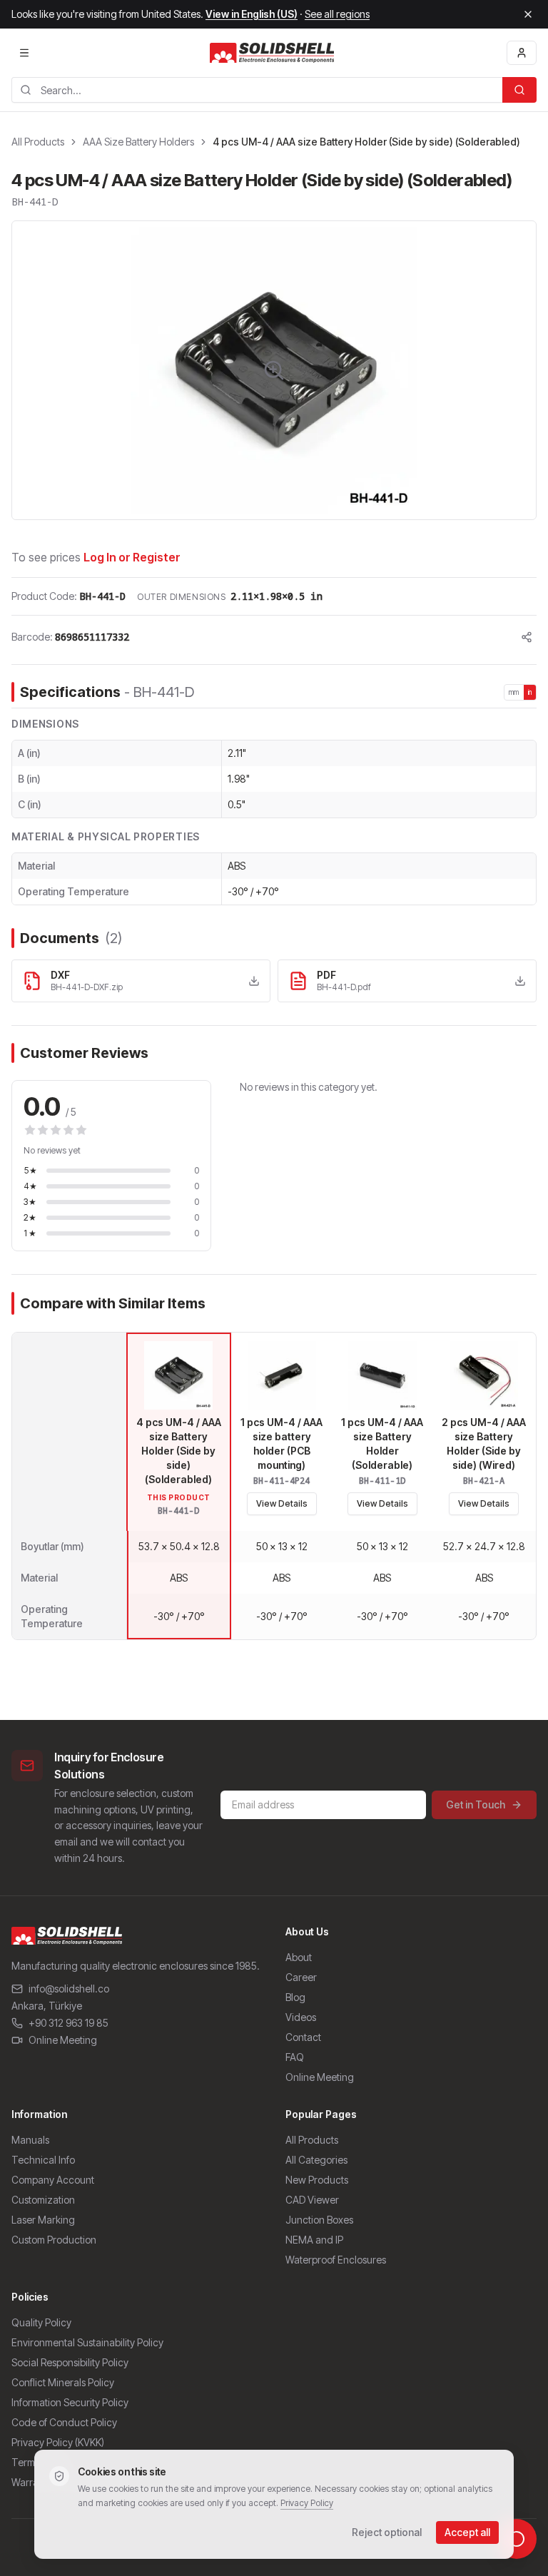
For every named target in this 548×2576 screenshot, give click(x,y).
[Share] (527, 637)
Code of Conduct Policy (64, 2422)
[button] (274, 370)
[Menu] (24, 53)
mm (514, 692)
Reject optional (387, 2532)
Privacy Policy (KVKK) (58, 2442)
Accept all (467, 2532)
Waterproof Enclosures (336, 2260)
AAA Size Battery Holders (138, 142)
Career (301, 1977)
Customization (43, 2200)
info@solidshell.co (69, 1989)
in (530, 692)
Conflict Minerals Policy (63, 2382)
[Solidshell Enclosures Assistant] (517, 2539)
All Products (38, 142)
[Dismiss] (528, 14)
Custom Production (54, 2240)
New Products (317, 2180)
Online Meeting (63, 2040)
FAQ (295, 2057)
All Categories (316, 2160)
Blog (295, 1997)
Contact (303, 2037)
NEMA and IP (314, 2240)
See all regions (337, 14)
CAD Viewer (312, 2200)
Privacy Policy (307, 2503)
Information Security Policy (70, 2402)
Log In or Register (132, 557)
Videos (301, 2017)
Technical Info (43, 2160)
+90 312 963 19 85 (68, 2023)
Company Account (53, 2180)
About (299, 1957)
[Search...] (519, 90)
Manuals (30, 2140)
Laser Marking (43, 2220)
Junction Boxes (319, 2220)
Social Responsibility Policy (70, 2362)
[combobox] (257, 90)
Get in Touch (476, 1804)
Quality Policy (41, 2322)
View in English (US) (252, 14)
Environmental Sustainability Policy (87, 2342)
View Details (282, 1503)
